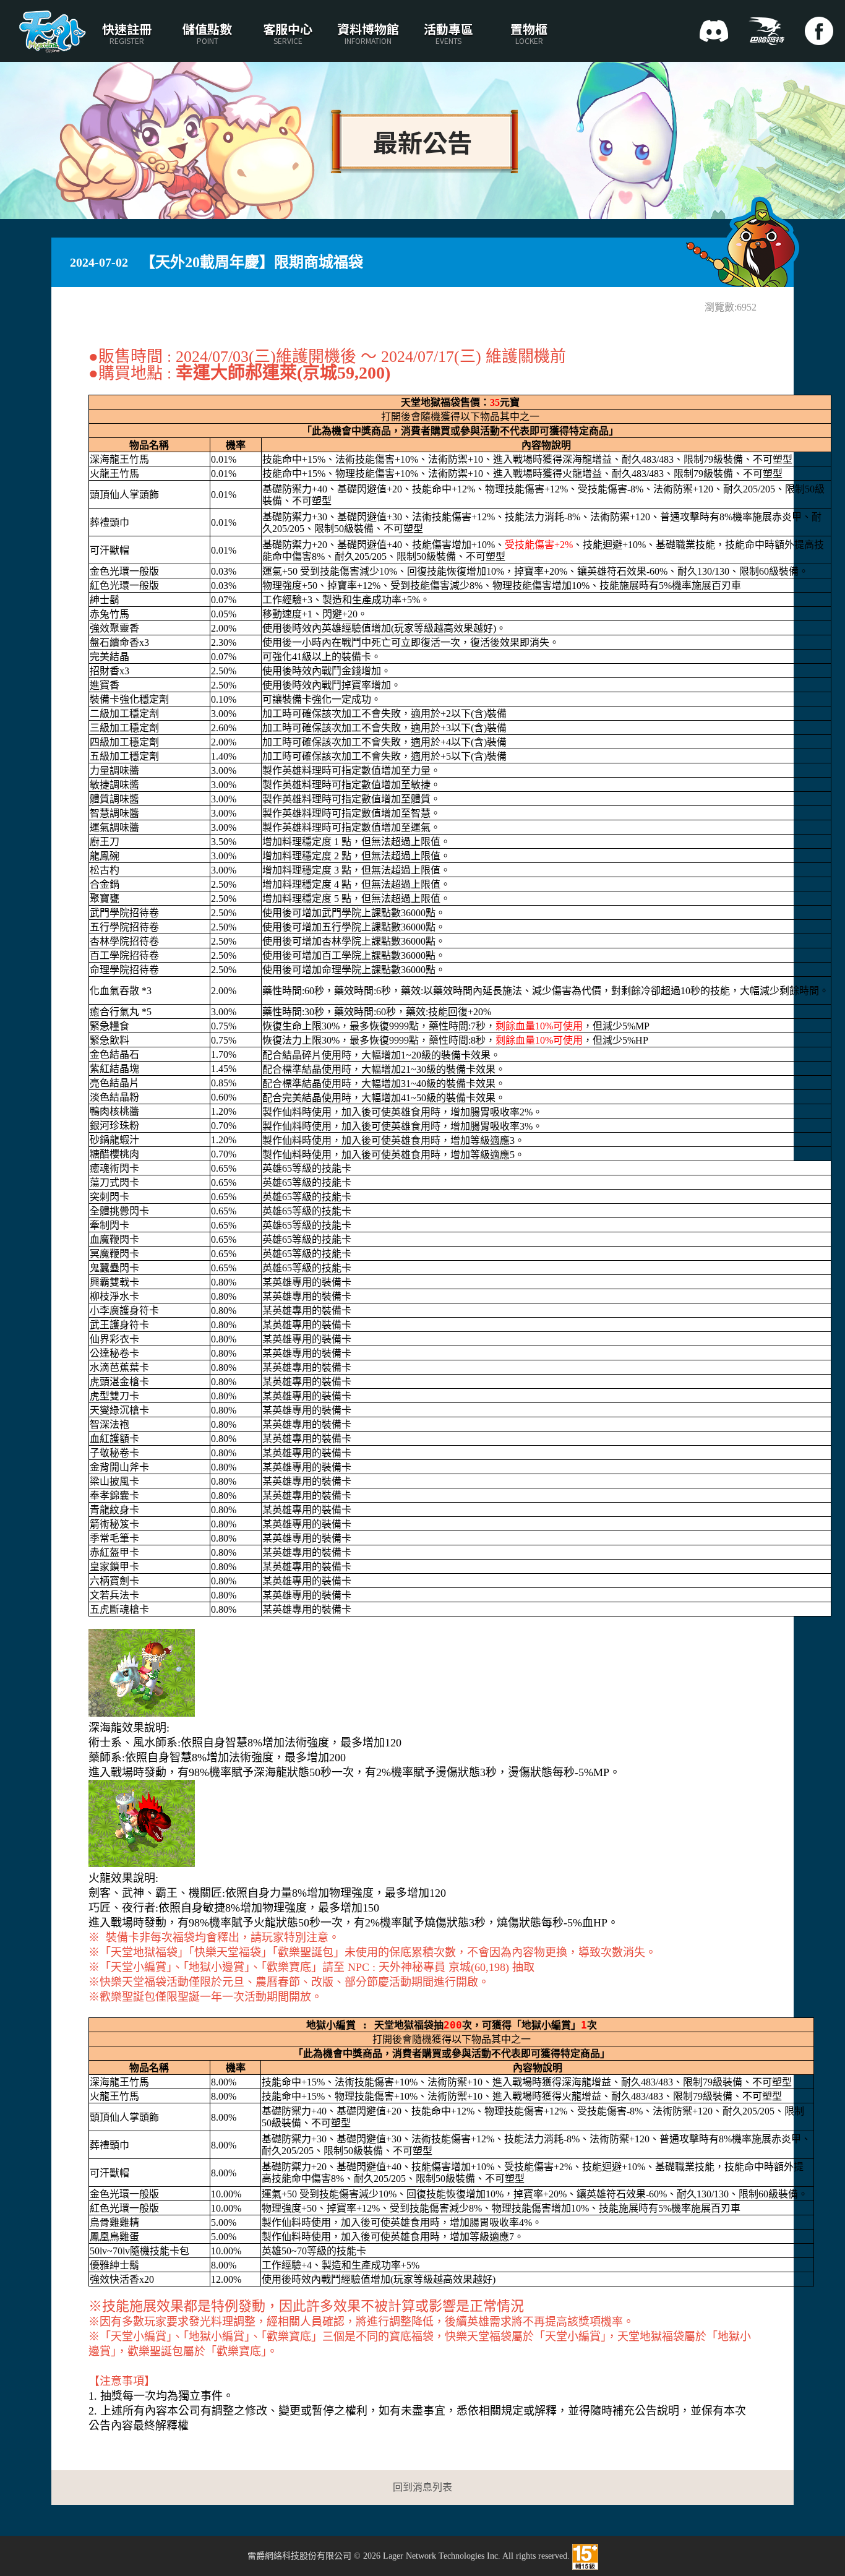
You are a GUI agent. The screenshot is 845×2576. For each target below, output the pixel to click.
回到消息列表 (422, 2487)
